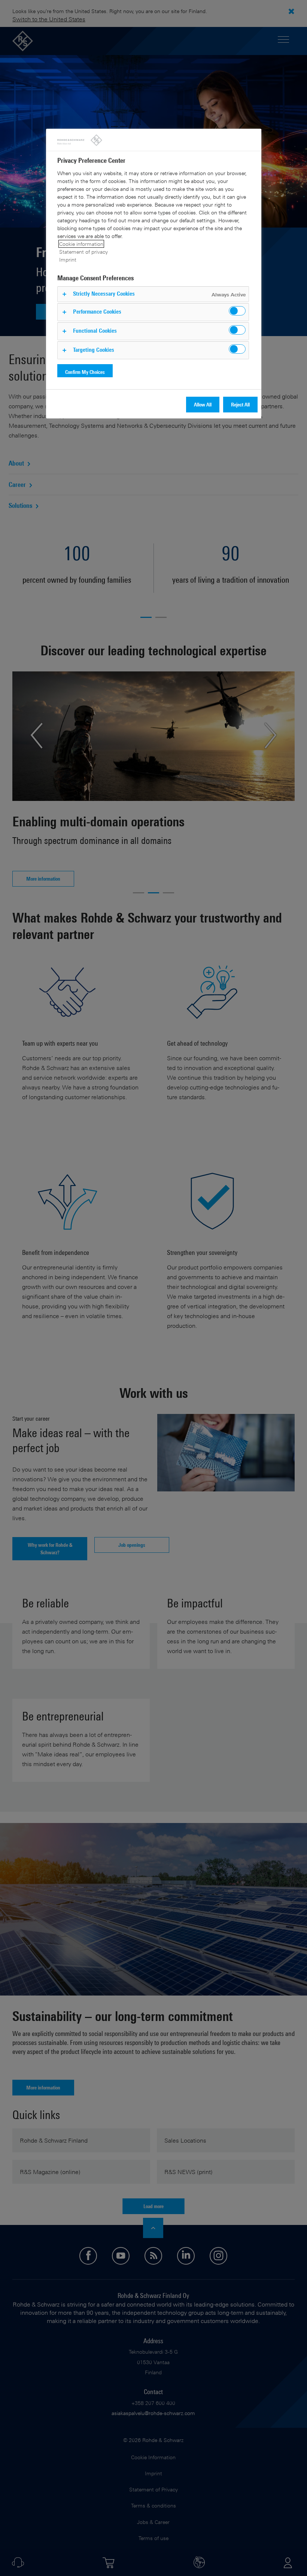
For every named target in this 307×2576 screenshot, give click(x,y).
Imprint (68, 260)
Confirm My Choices (85, 372)
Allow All (203, 404)
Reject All (240, 404)
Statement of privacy (83, 252)
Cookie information (81, 244)
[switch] (237, 311)
